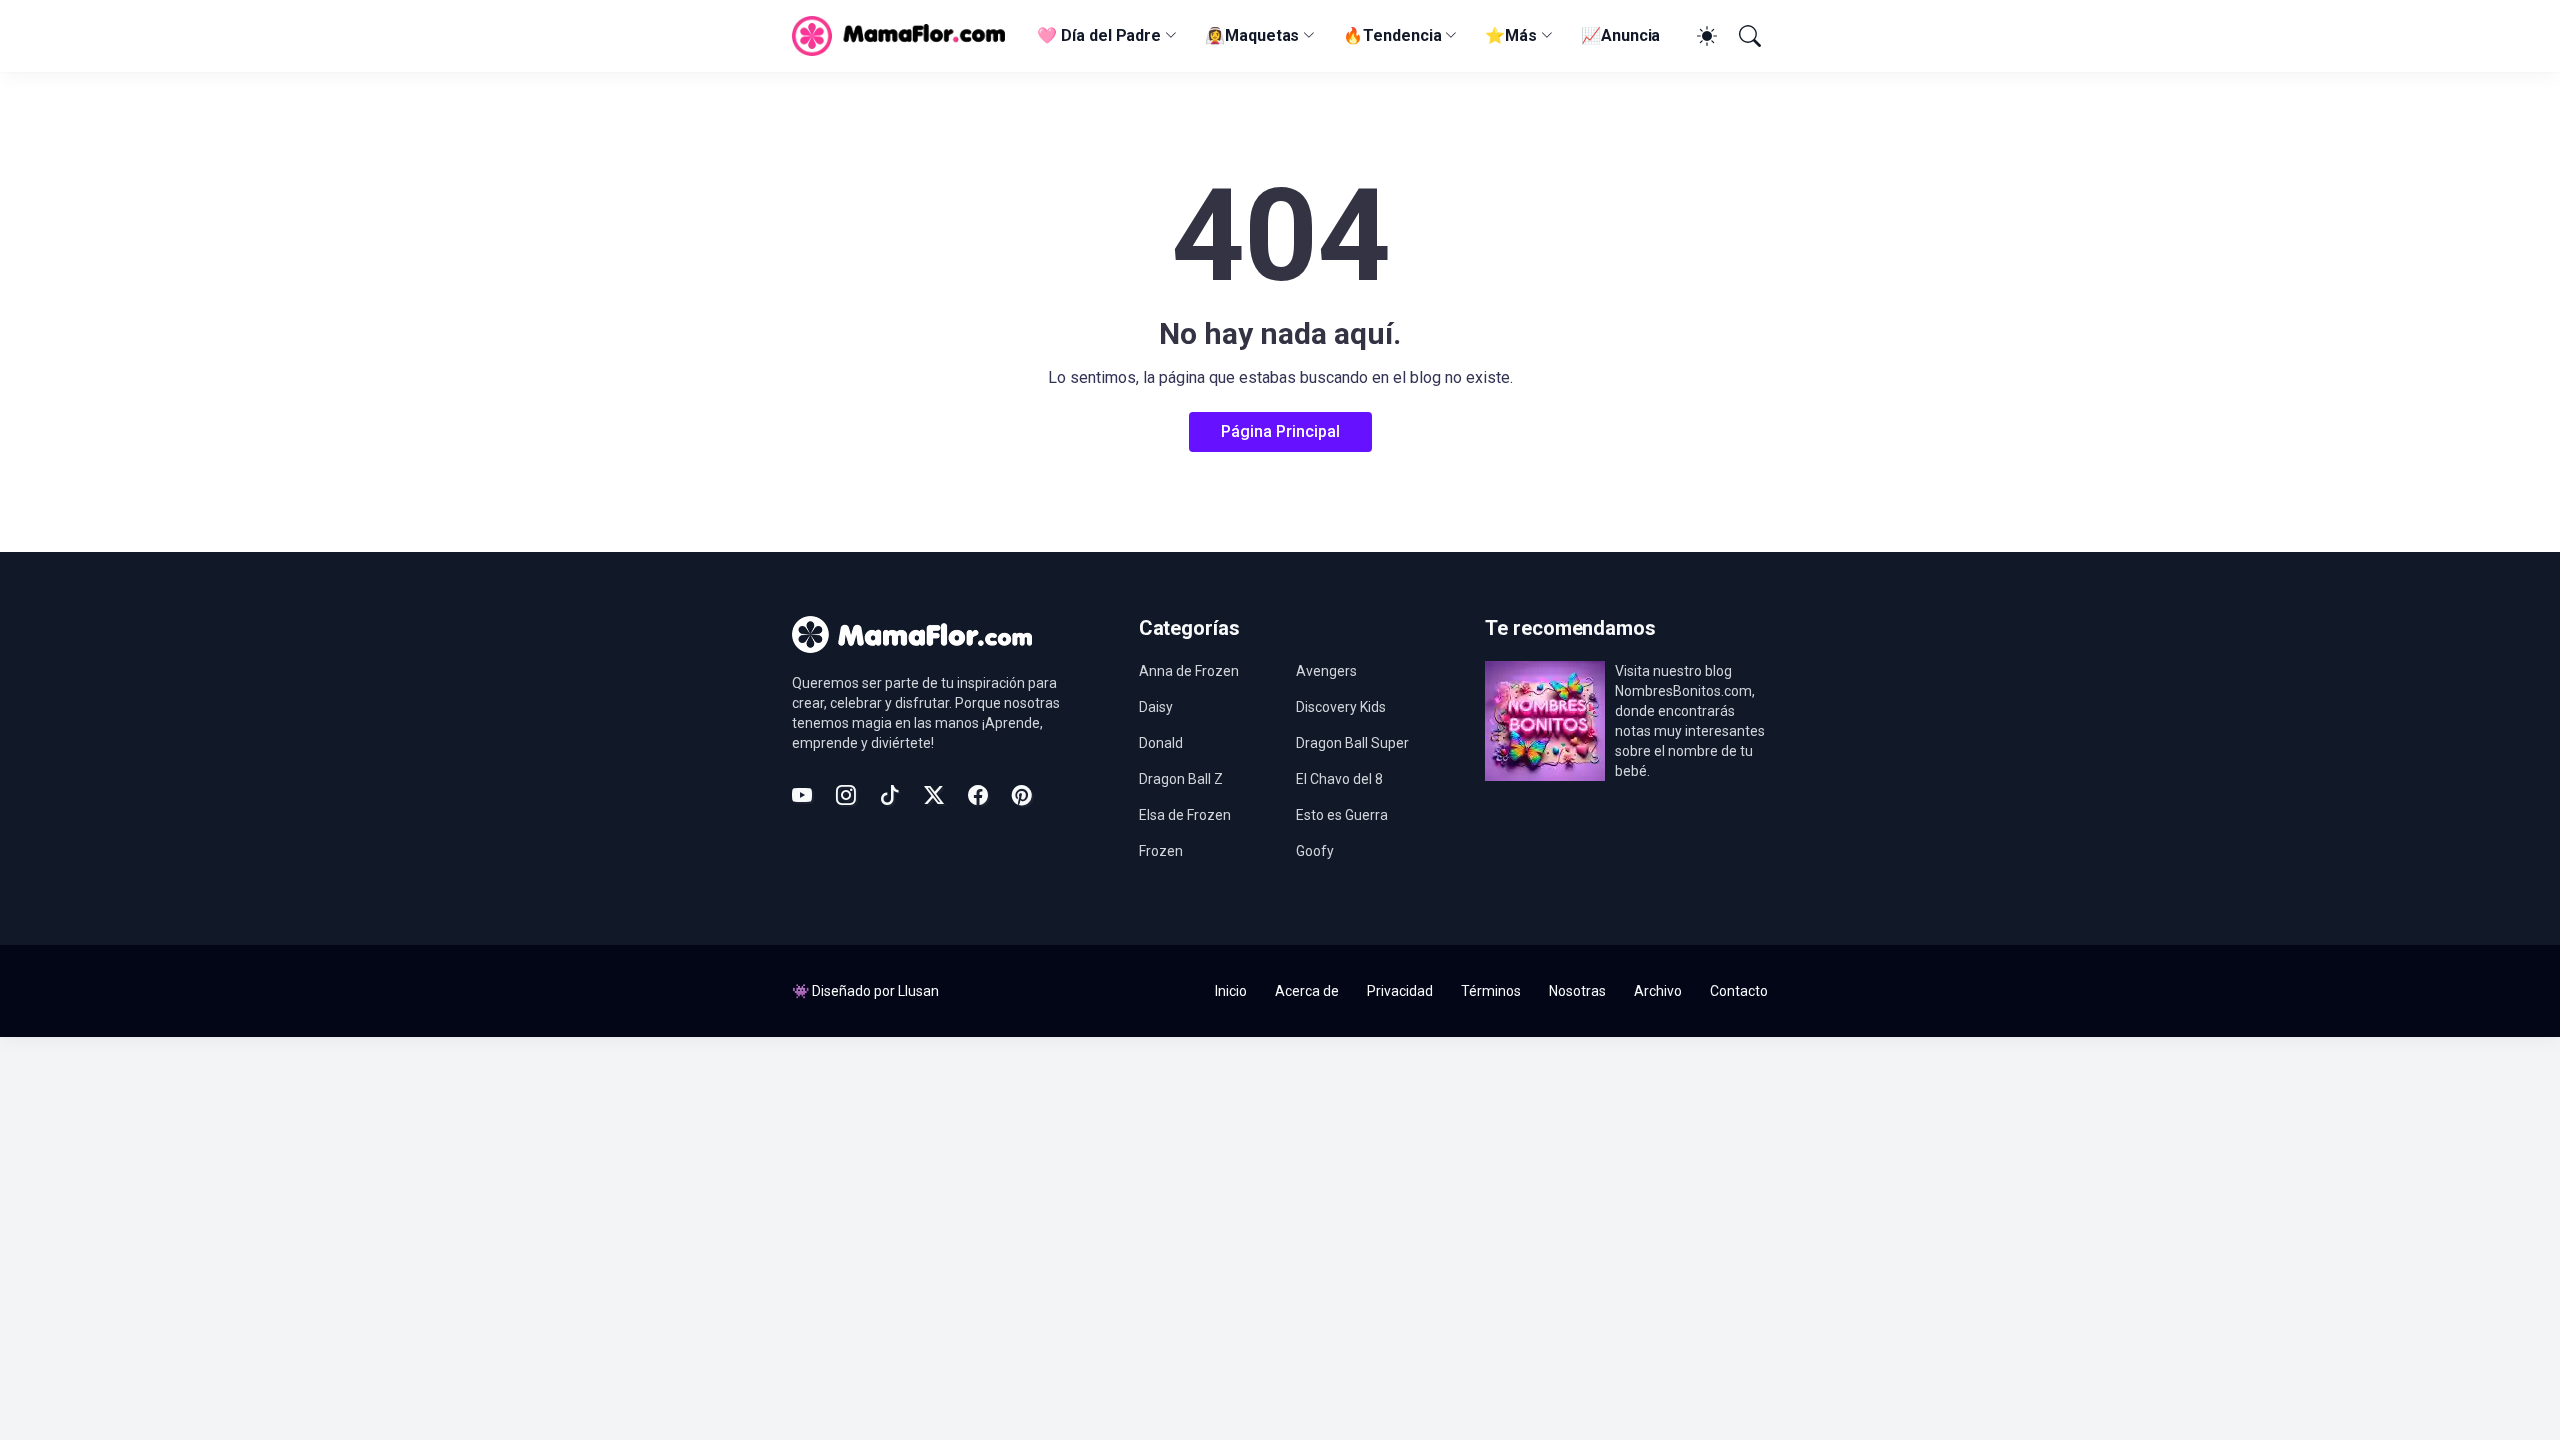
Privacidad (1400, 991)
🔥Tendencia (1392, 35)
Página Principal (1280, 431)
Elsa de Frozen (1185, 815)
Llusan (918, 991)
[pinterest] (1022, 795)
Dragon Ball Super (1352, 743)
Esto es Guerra (1342, 815)
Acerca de (1307, 991)
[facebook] (978, 795)
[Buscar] (1748, 36)
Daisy (1156, 707)
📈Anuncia (1620, 35)
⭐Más (1511, 35)
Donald (1161, 743)
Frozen (1161, 851)
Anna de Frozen (1189, 671)
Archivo (1658, 991)
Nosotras (1577, 991)
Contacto (1739, 991)
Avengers (1326, 671)
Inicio (1231, 991)
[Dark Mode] (1704, 36)
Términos (1491, 991)
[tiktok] (890, 795)
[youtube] (802, 795)
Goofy (1315, 851)
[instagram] (846, 795)
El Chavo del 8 (1339, 779)
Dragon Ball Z (1181, 779)
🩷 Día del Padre (1099, 35)
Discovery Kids (1341, 707)
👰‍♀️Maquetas (1252, 35)
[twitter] (934, 795)
